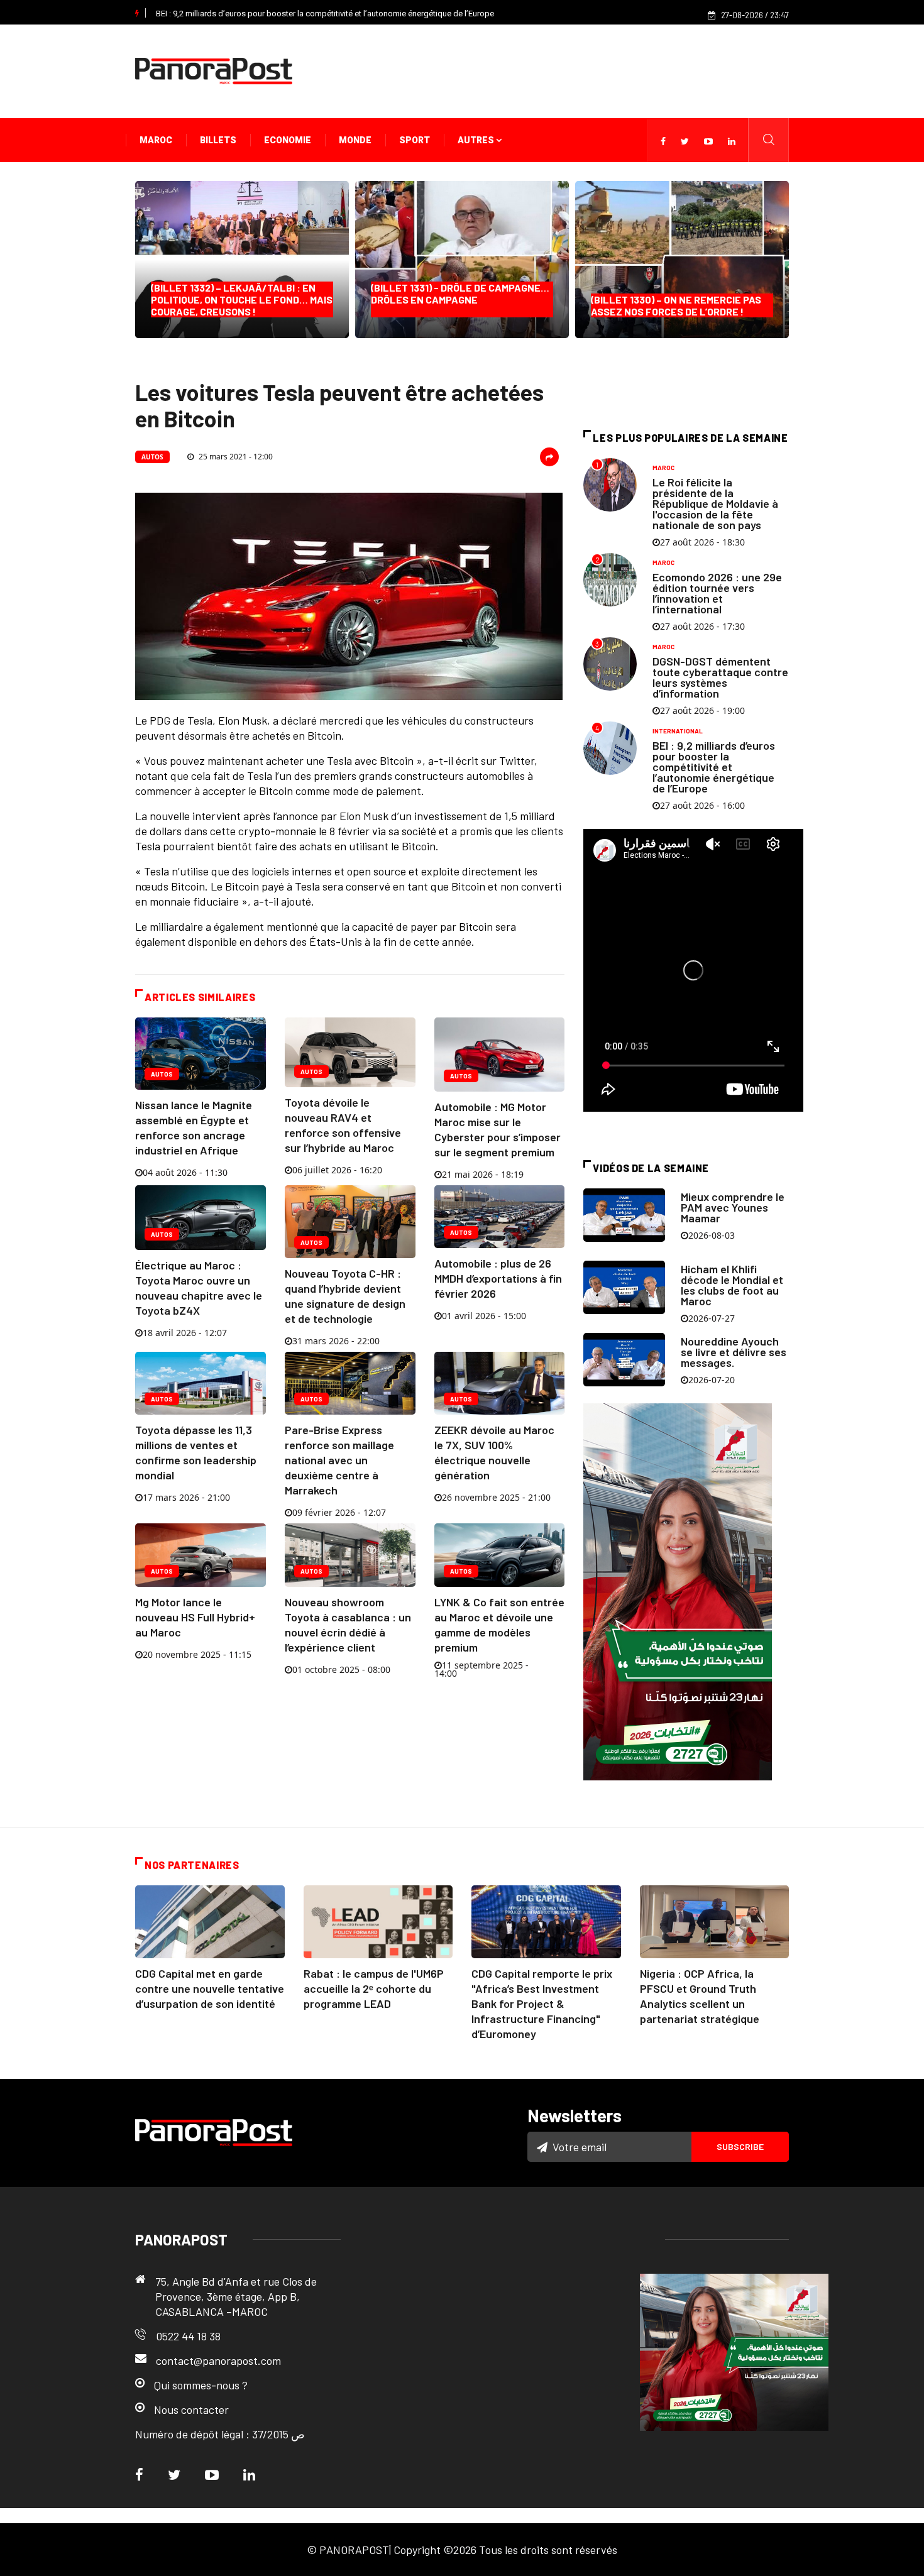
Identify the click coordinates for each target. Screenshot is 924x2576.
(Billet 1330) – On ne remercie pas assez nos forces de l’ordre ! (676, 305)
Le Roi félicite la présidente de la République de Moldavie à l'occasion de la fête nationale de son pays (715, 503)
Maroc (156, 140)
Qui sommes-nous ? (201, 2385)
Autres (477, 140)
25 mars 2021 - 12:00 (235, 457)
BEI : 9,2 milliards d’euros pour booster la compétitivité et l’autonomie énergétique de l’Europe (325, 14)
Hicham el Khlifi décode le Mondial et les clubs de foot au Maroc (732, 1285)
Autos (152, 457)
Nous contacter (191, 2409)
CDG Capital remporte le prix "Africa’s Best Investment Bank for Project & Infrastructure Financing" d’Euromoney (542, 2003)
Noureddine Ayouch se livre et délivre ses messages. (734, 1352)
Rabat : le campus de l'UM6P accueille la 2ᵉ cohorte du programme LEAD (374, 1988)
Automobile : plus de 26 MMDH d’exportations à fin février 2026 (498, 1278)
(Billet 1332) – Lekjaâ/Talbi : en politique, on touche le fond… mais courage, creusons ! (242, 299)
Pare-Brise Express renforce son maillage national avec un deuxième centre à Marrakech (339, 1460)
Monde (355, 140)
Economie (288, 140)
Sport (415, 140)
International (678, 731)
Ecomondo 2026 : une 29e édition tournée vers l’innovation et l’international (717, 593)
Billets (218, 140)
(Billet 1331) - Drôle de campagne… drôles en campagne (460, 299)
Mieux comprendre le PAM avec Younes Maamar (733, 1207)
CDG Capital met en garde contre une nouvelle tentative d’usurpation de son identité (210, 1988)
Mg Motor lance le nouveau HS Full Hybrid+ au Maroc (195, 1617)
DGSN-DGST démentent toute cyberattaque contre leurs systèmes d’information (720, 677)
